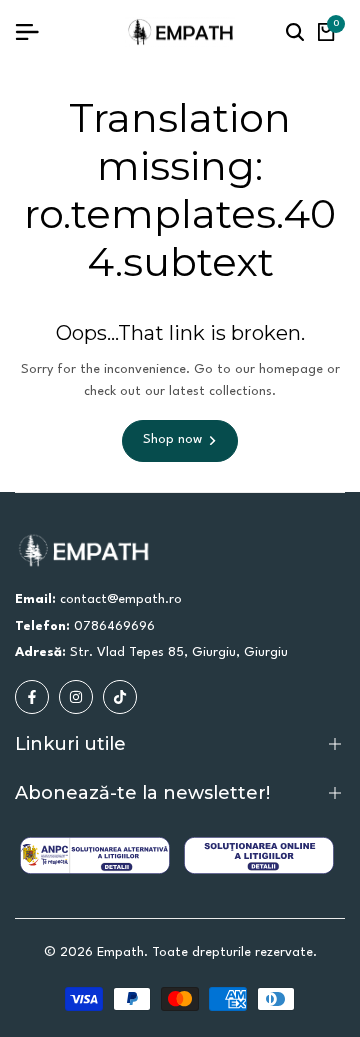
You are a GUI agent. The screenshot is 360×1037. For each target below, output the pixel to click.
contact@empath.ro (121, 599)
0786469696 (114, 626)
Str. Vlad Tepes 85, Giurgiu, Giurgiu (179, 652)
